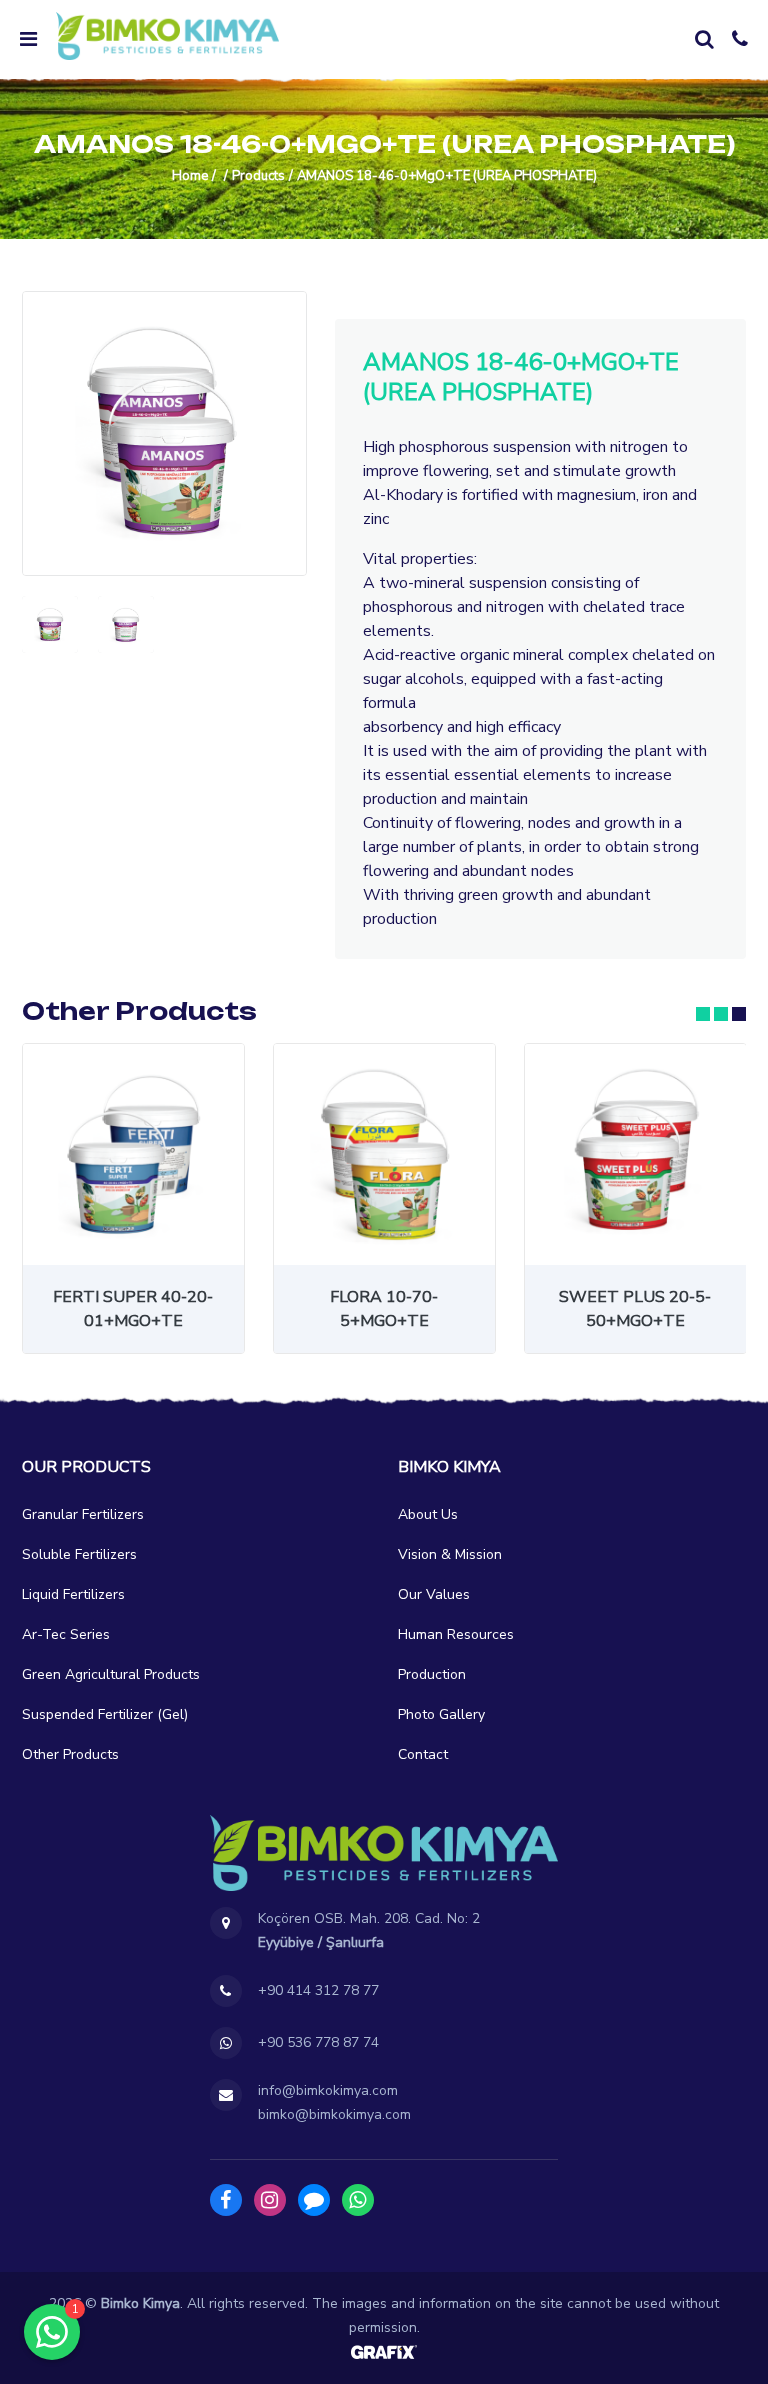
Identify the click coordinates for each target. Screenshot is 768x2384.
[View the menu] (28, 39)
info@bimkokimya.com (328, 2090)
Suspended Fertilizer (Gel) (105, 1714)
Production (432, 1674)
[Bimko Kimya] (167, 36)
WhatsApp (358, 2200)
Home (190, 176)
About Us (428, 1514)
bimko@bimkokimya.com (334, 2114)
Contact (423, 1754)
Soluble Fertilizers (79, 1554)
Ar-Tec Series (66, 1634)
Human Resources (456, 1634)
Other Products (70, 1754)
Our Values (434, 1594)
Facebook (226, 2200)
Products (258, 176)
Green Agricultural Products (111, 1674)
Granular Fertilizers (83, 1514)
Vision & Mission (450, 1554)
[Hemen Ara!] (740, 39)
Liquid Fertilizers (73, 1594)
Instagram (270, 2200)
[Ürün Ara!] (704, 39)
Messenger (314, 2200)
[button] (703, 1014)
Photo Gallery (441, 1714)
